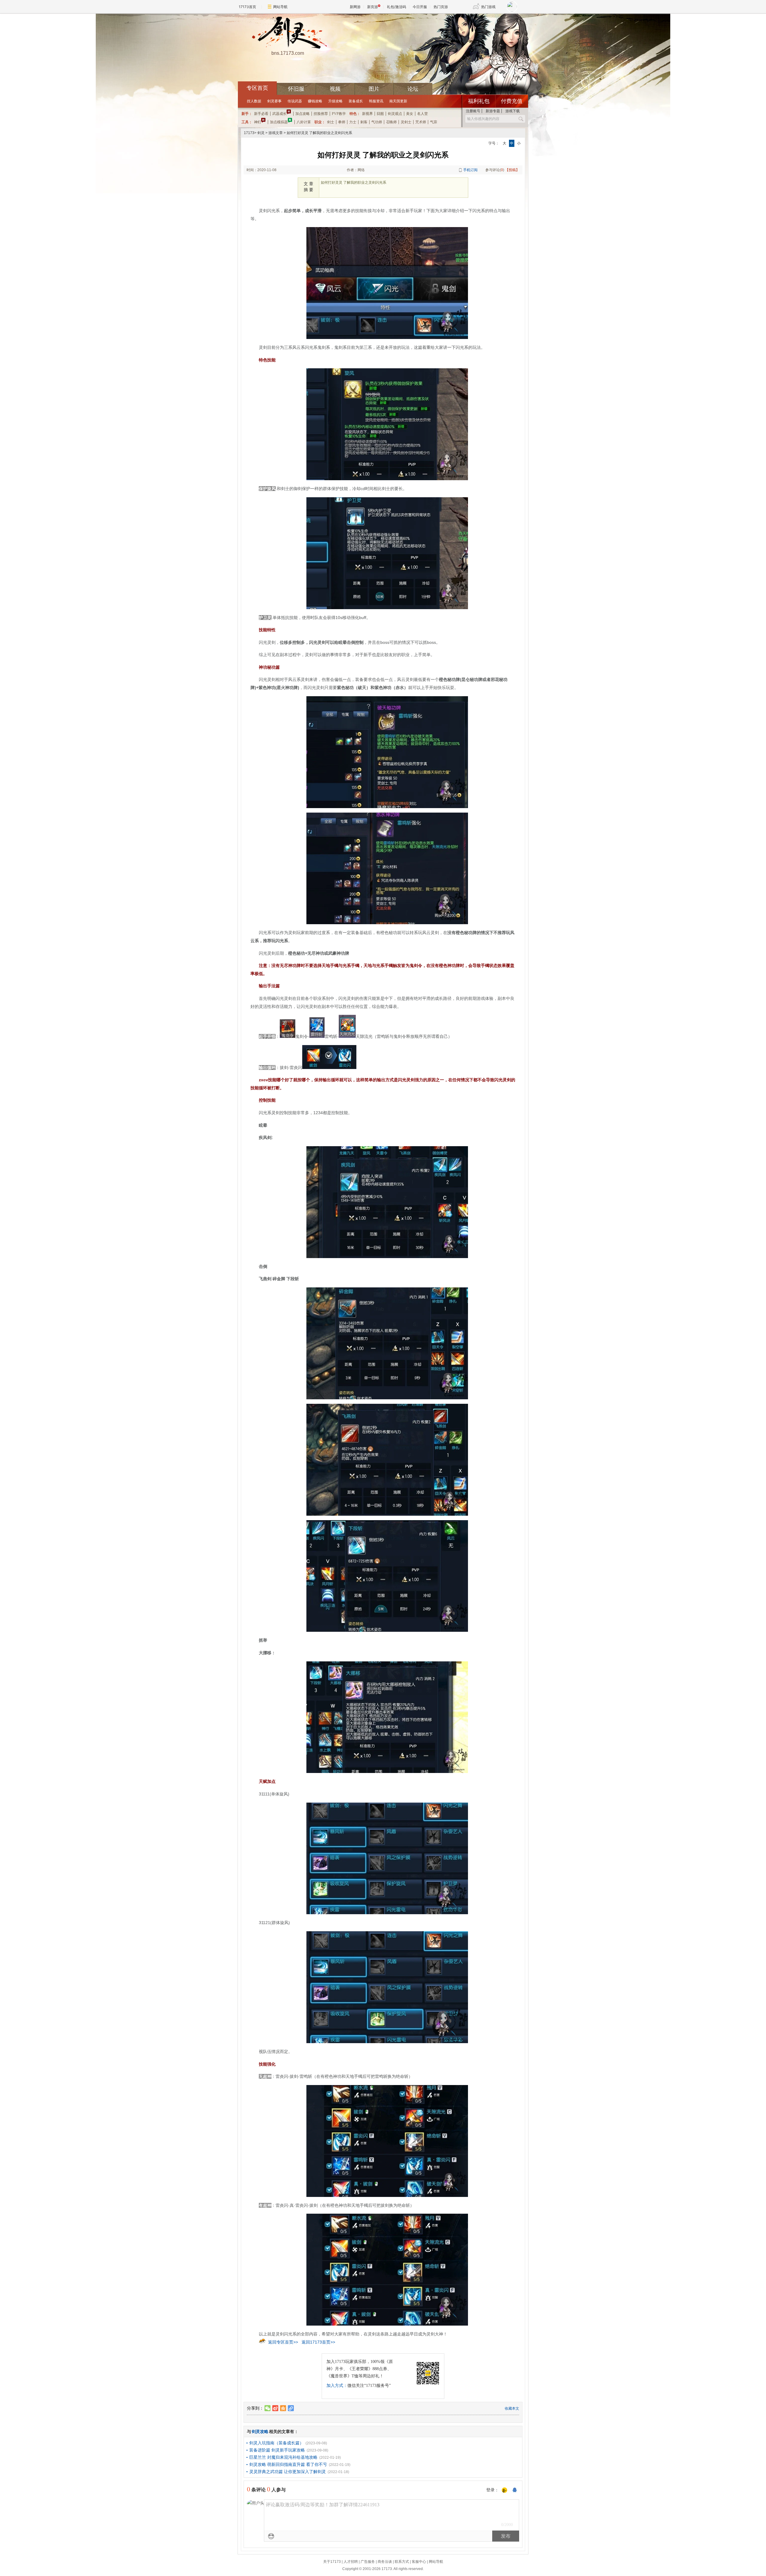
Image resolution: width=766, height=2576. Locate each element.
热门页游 (441, 7)
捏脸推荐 (321, 114)
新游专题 (493, 111)
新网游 (355, 7)
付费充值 (512, 101)
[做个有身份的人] (504, 2490)
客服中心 (419, 2562)
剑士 (331, 122)
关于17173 (332, 2562)
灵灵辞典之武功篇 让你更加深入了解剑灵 (288, 2472)
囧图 (380, 114)
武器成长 (279, 114)
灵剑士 (406, 122)
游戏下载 (513, 111)
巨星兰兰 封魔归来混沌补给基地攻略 (283, 2457)
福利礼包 (479, 101)
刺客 (364, 122)
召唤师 (391, 122)
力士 (353, 122)
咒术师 (421, 122)
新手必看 (261, 114)
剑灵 (261, 133)
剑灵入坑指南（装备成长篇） (276, 2443)
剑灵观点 (395, 114)
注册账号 (473, 111)
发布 (506, 2536)
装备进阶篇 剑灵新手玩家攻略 (277, 2450)
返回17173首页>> (318, 2342)
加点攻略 (303, 114)
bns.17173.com (288, 53)
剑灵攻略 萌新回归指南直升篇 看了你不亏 (288, 2464)
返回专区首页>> (283, 2342)
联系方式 (402, 2562)
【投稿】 (512, 170)
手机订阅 (470, 170)
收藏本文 (512, 2408)
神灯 (258, 122)
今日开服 (420, 7)
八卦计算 (304, 122)
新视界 (367, 114)
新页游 (373, 7)
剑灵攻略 (260, 2431)
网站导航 (280, 7)
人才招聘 (351, 2562)
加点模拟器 (279, 122)
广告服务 (368, 2562)
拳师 (342, 122)
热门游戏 (488, 7)
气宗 (434, 122)
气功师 (377, 122)
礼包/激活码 (396, 7)
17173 (249, 133)
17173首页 (247, 7)
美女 (410, 114)
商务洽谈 (385, 2562)
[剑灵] (288, 33)
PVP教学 (339, 114)
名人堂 (422, 114)
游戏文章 (276, 133)
